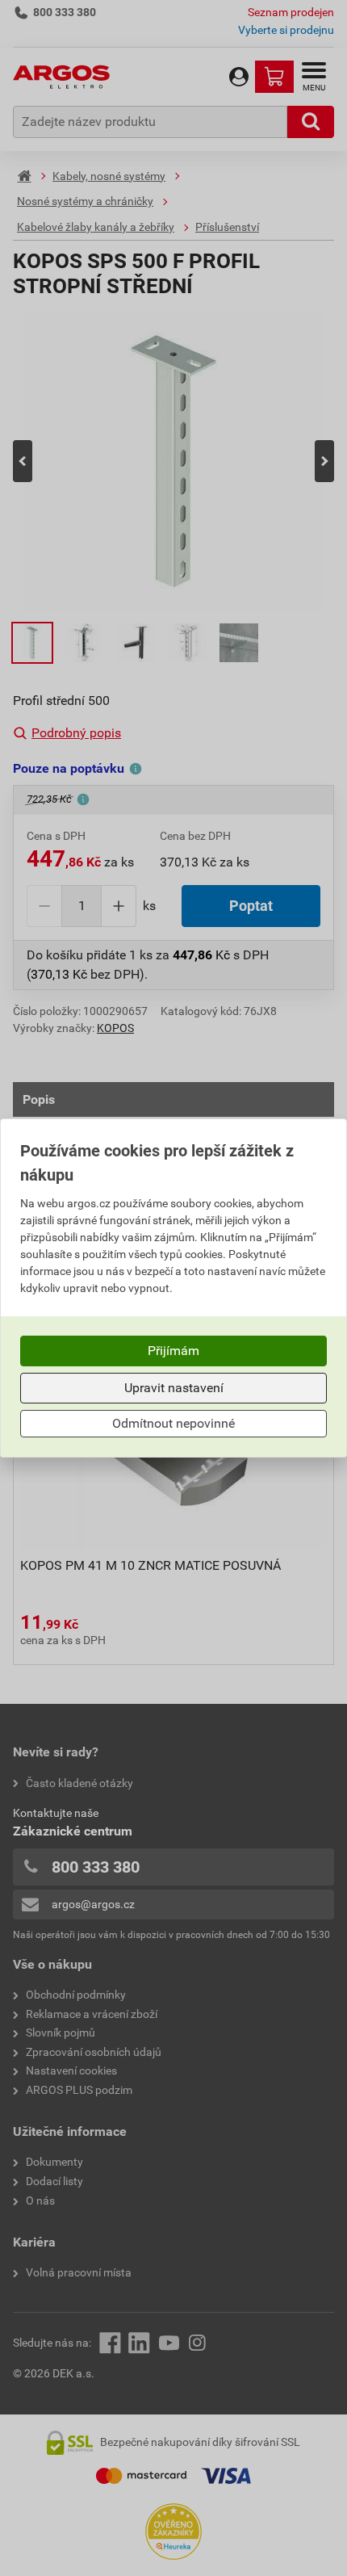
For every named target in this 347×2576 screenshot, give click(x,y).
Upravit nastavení (174, 1388)
